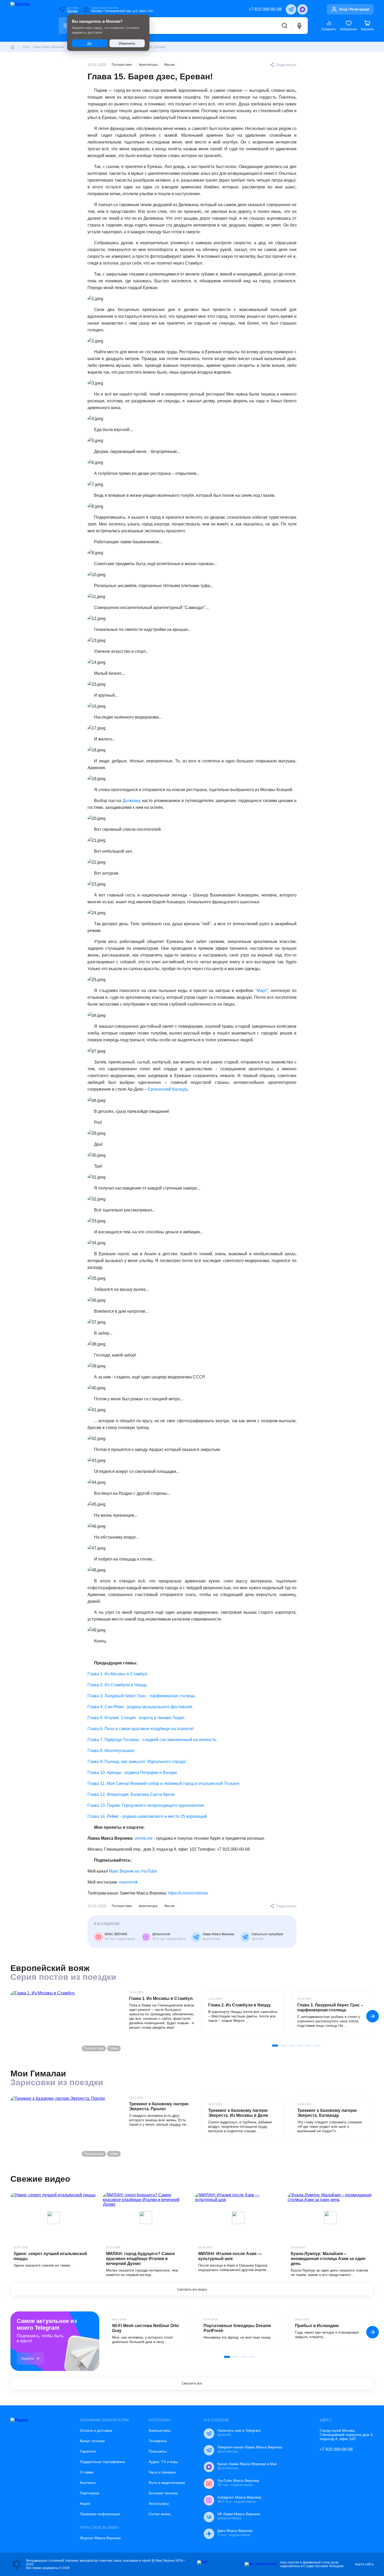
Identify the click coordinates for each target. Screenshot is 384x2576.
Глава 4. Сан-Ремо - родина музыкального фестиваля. (140, 1707)
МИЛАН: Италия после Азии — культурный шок (230, 2256)
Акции (85, 2503)
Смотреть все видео (192, 2290)
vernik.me (144, 1838)
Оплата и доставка (96, 2430)
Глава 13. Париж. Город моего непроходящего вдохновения (146, 1805)
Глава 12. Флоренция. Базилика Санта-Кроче (131, 1794)
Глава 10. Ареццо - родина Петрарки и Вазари (132, 1773)
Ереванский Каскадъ (168, 1089)
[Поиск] (284, 26)
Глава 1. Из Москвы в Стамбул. (118, 1674)
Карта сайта (364, 2564)
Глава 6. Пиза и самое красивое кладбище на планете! (141, 1729)
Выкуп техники (92, 2441)
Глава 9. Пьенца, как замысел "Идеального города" (137, 1762)
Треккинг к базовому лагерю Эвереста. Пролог (159, 2106)
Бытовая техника (163, 2493)
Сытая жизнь (160, 2514)
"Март (261, 991)
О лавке (87, 2472)
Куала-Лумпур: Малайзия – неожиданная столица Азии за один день (328, 2259)
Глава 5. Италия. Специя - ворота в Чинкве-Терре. (136, 1718)
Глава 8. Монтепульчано (111, 1751)
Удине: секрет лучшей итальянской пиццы (50, 2256)
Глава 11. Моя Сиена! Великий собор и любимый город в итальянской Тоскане (164, 1783)
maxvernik (129, 1882)
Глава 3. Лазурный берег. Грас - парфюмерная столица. (142, 1696)
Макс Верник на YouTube (133, 1871)
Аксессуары (159, 2503)
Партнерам (90, 2493)
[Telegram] (291, 9)
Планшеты (158, 2451)
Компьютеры (160, 2430)
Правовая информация (100, 2514)
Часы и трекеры (162, 2472)
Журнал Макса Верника (100, 2538)
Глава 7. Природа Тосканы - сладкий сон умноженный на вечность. (152, 1740)
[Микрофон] (299, 26)
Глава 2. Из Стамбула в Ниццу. (117, 1685)
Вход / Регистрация (354, 9)
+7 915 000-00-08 (265, 9)
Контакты (88, 2483)
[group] (243, 2015)
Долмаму (131, 801)
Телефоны (158, 2441)
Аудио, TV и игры (163, 2462)
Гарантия (88, 2451)
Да (89, 43)
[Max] (302, 9)
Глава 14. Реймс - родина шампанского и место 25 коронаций (147, 1816)
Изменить (127, 43)
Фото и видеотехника (167, 2483)
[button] (373, 2016)
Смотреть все (192, 2383)
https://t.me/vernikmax (188, 1893)
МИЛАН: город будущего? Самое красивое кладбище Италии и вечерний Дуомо (141, 2259)
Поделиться (286, 65)
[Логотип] (28, 21)
